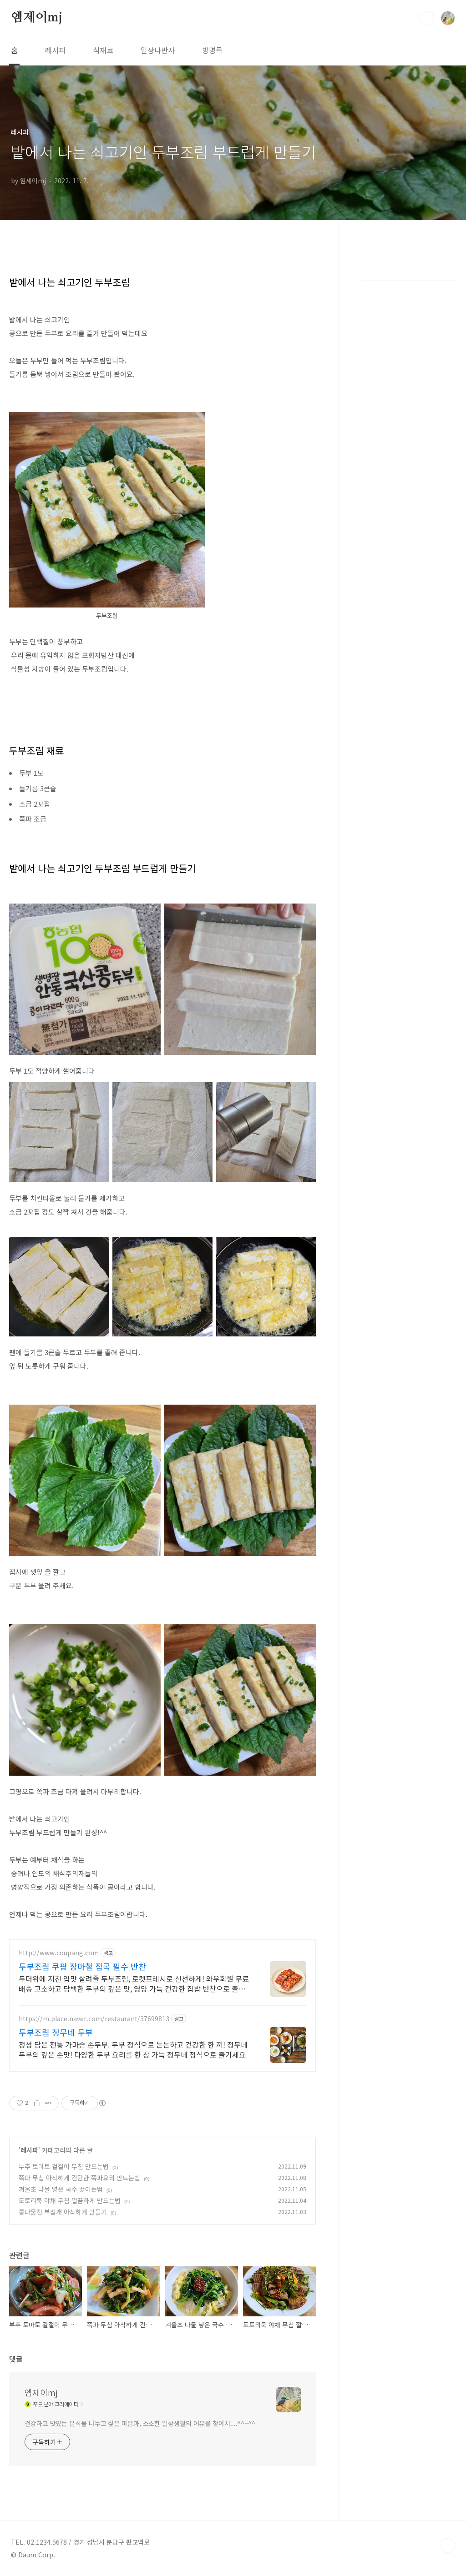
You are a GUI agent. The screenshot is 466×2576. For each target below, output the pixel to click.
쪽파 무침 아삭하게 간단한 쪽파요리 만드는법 (79, 2178)
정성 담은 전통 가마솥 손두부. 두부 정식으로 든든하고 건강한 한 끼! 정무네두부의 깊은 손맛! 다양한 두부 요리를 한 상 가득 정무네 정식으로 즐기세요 (133, 2049)
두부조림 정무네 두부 (56, 2032)
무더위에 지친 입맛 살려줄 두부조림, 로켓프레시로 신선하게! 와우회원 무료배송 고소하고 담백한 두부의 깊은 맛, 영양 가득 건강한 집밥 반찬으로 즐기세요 (134, 1983)
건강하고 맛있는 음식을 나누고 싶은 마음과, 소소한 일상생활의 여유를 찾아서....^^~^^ (140, 2423)
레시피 (55, 50)
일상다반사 (158, 50)
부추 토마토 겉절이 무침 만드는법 (64, 2166)
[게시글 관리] (48, 2103)
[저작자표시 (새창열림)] (102, 2103)
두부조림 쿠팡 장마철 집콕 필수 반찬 (82, 1966)
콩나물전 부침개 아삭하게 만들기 (63, 2212)
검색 (427, 18)
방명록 (212, 50)
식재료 (103, 50)
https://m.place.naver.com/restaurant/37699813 (94, 2019)
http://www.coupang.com (59, 1953)
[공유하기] (37, 2103)
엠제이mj (37, 18)
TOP (448, 2546)
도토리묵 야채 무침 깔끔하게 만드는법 (70, 2200)
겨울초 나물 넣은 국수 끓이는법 (61, 2189)
